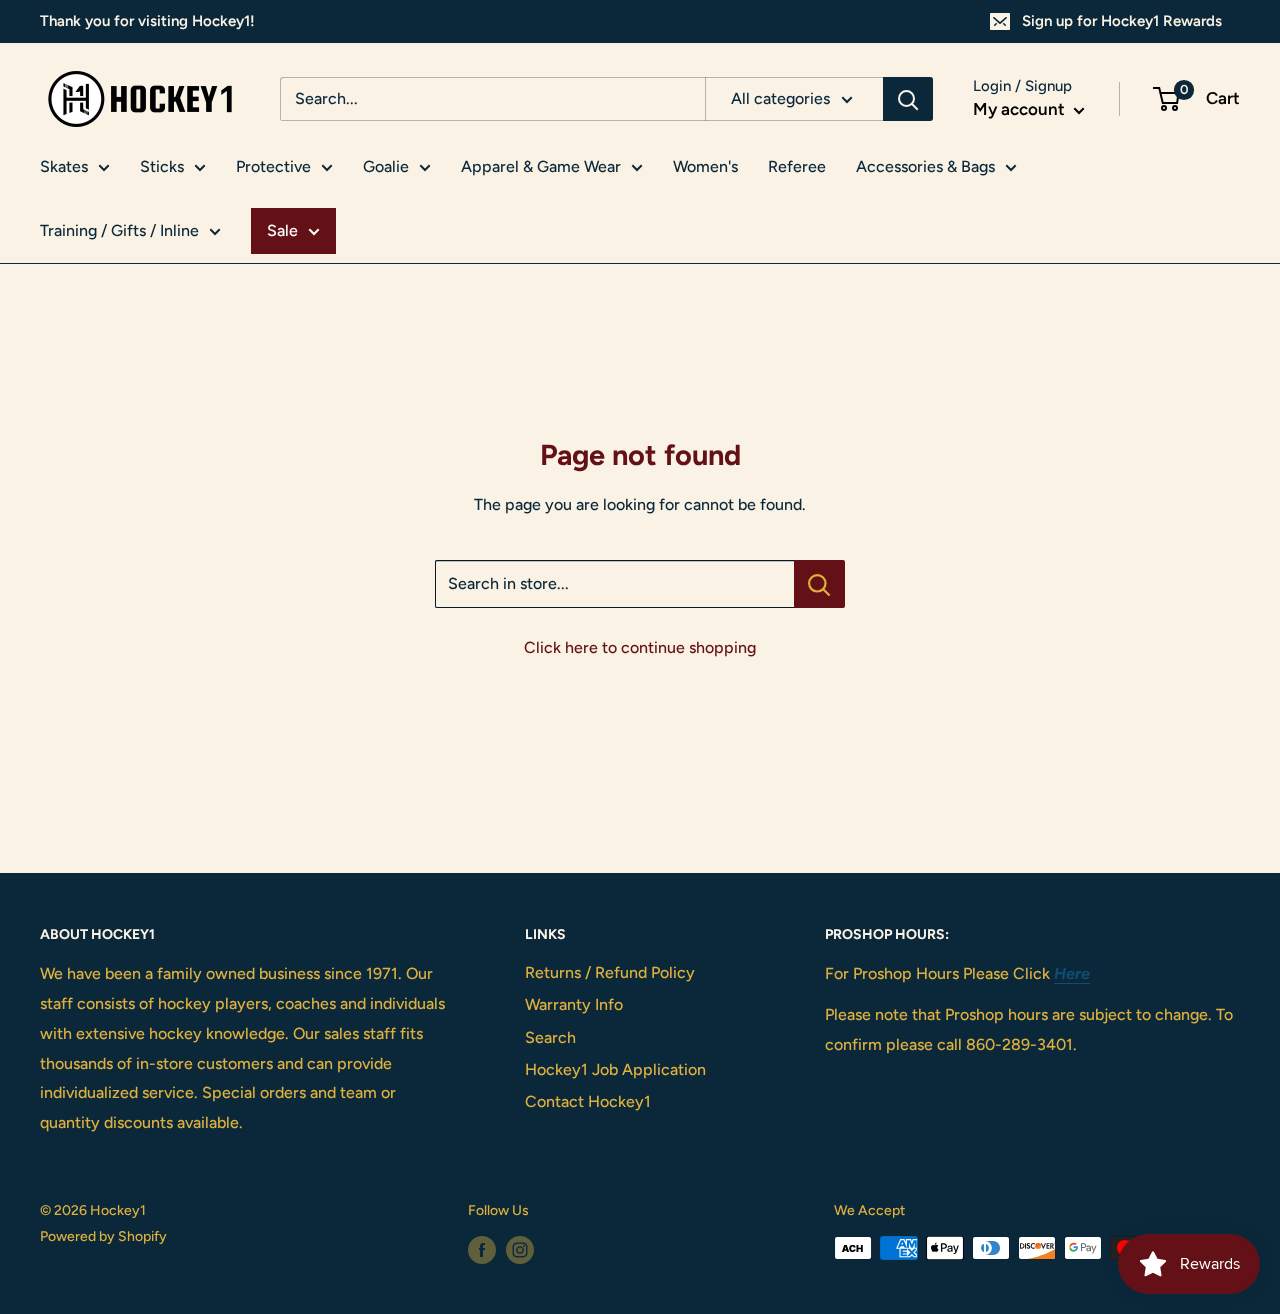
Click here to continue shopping (640, 647)
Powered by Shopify (103, 1236)
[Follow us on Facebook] (482, 1250)
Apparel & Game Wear (541, 166)
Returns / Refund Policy (610, 972)
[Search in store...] (819, 584)
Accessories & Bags (925, 166)
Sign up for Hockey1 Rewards (1122, 21)
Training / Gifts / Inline (119, 230)
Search (550, 1037)
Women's (705, 166)
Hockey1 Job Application (615, 1069)
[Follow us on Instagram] (520, 1250)
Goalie (386, 166)
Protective (273, 166)
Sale (282, 230)
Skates (64, 166)
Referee (797, 166)
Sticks (162, 166)
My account (1021, 109)
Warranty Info (574, 1004)
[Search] (908, 99)
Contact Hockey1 (588, 1101)
